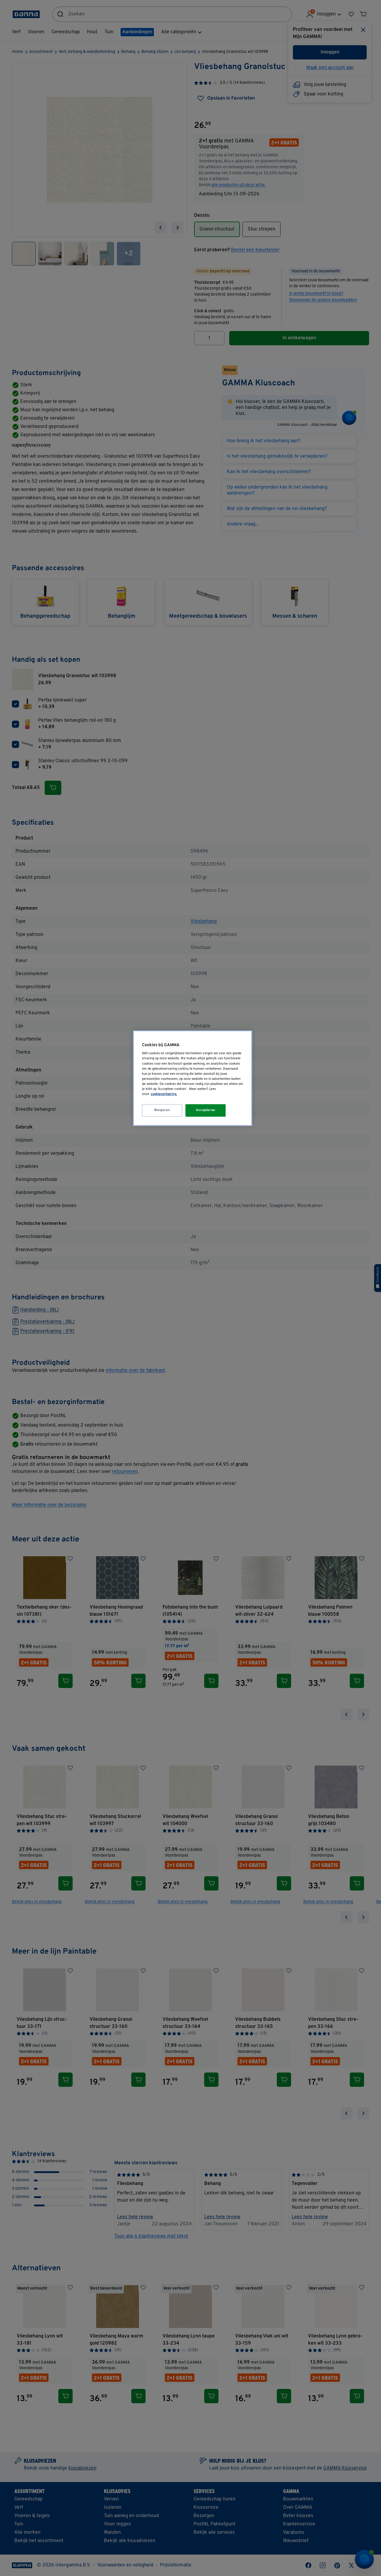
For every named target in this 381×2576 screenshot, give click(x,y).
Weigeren (162, 1110)
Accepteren (206, 1110)
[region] (193, 1078)
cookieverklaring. (164, 1094)
